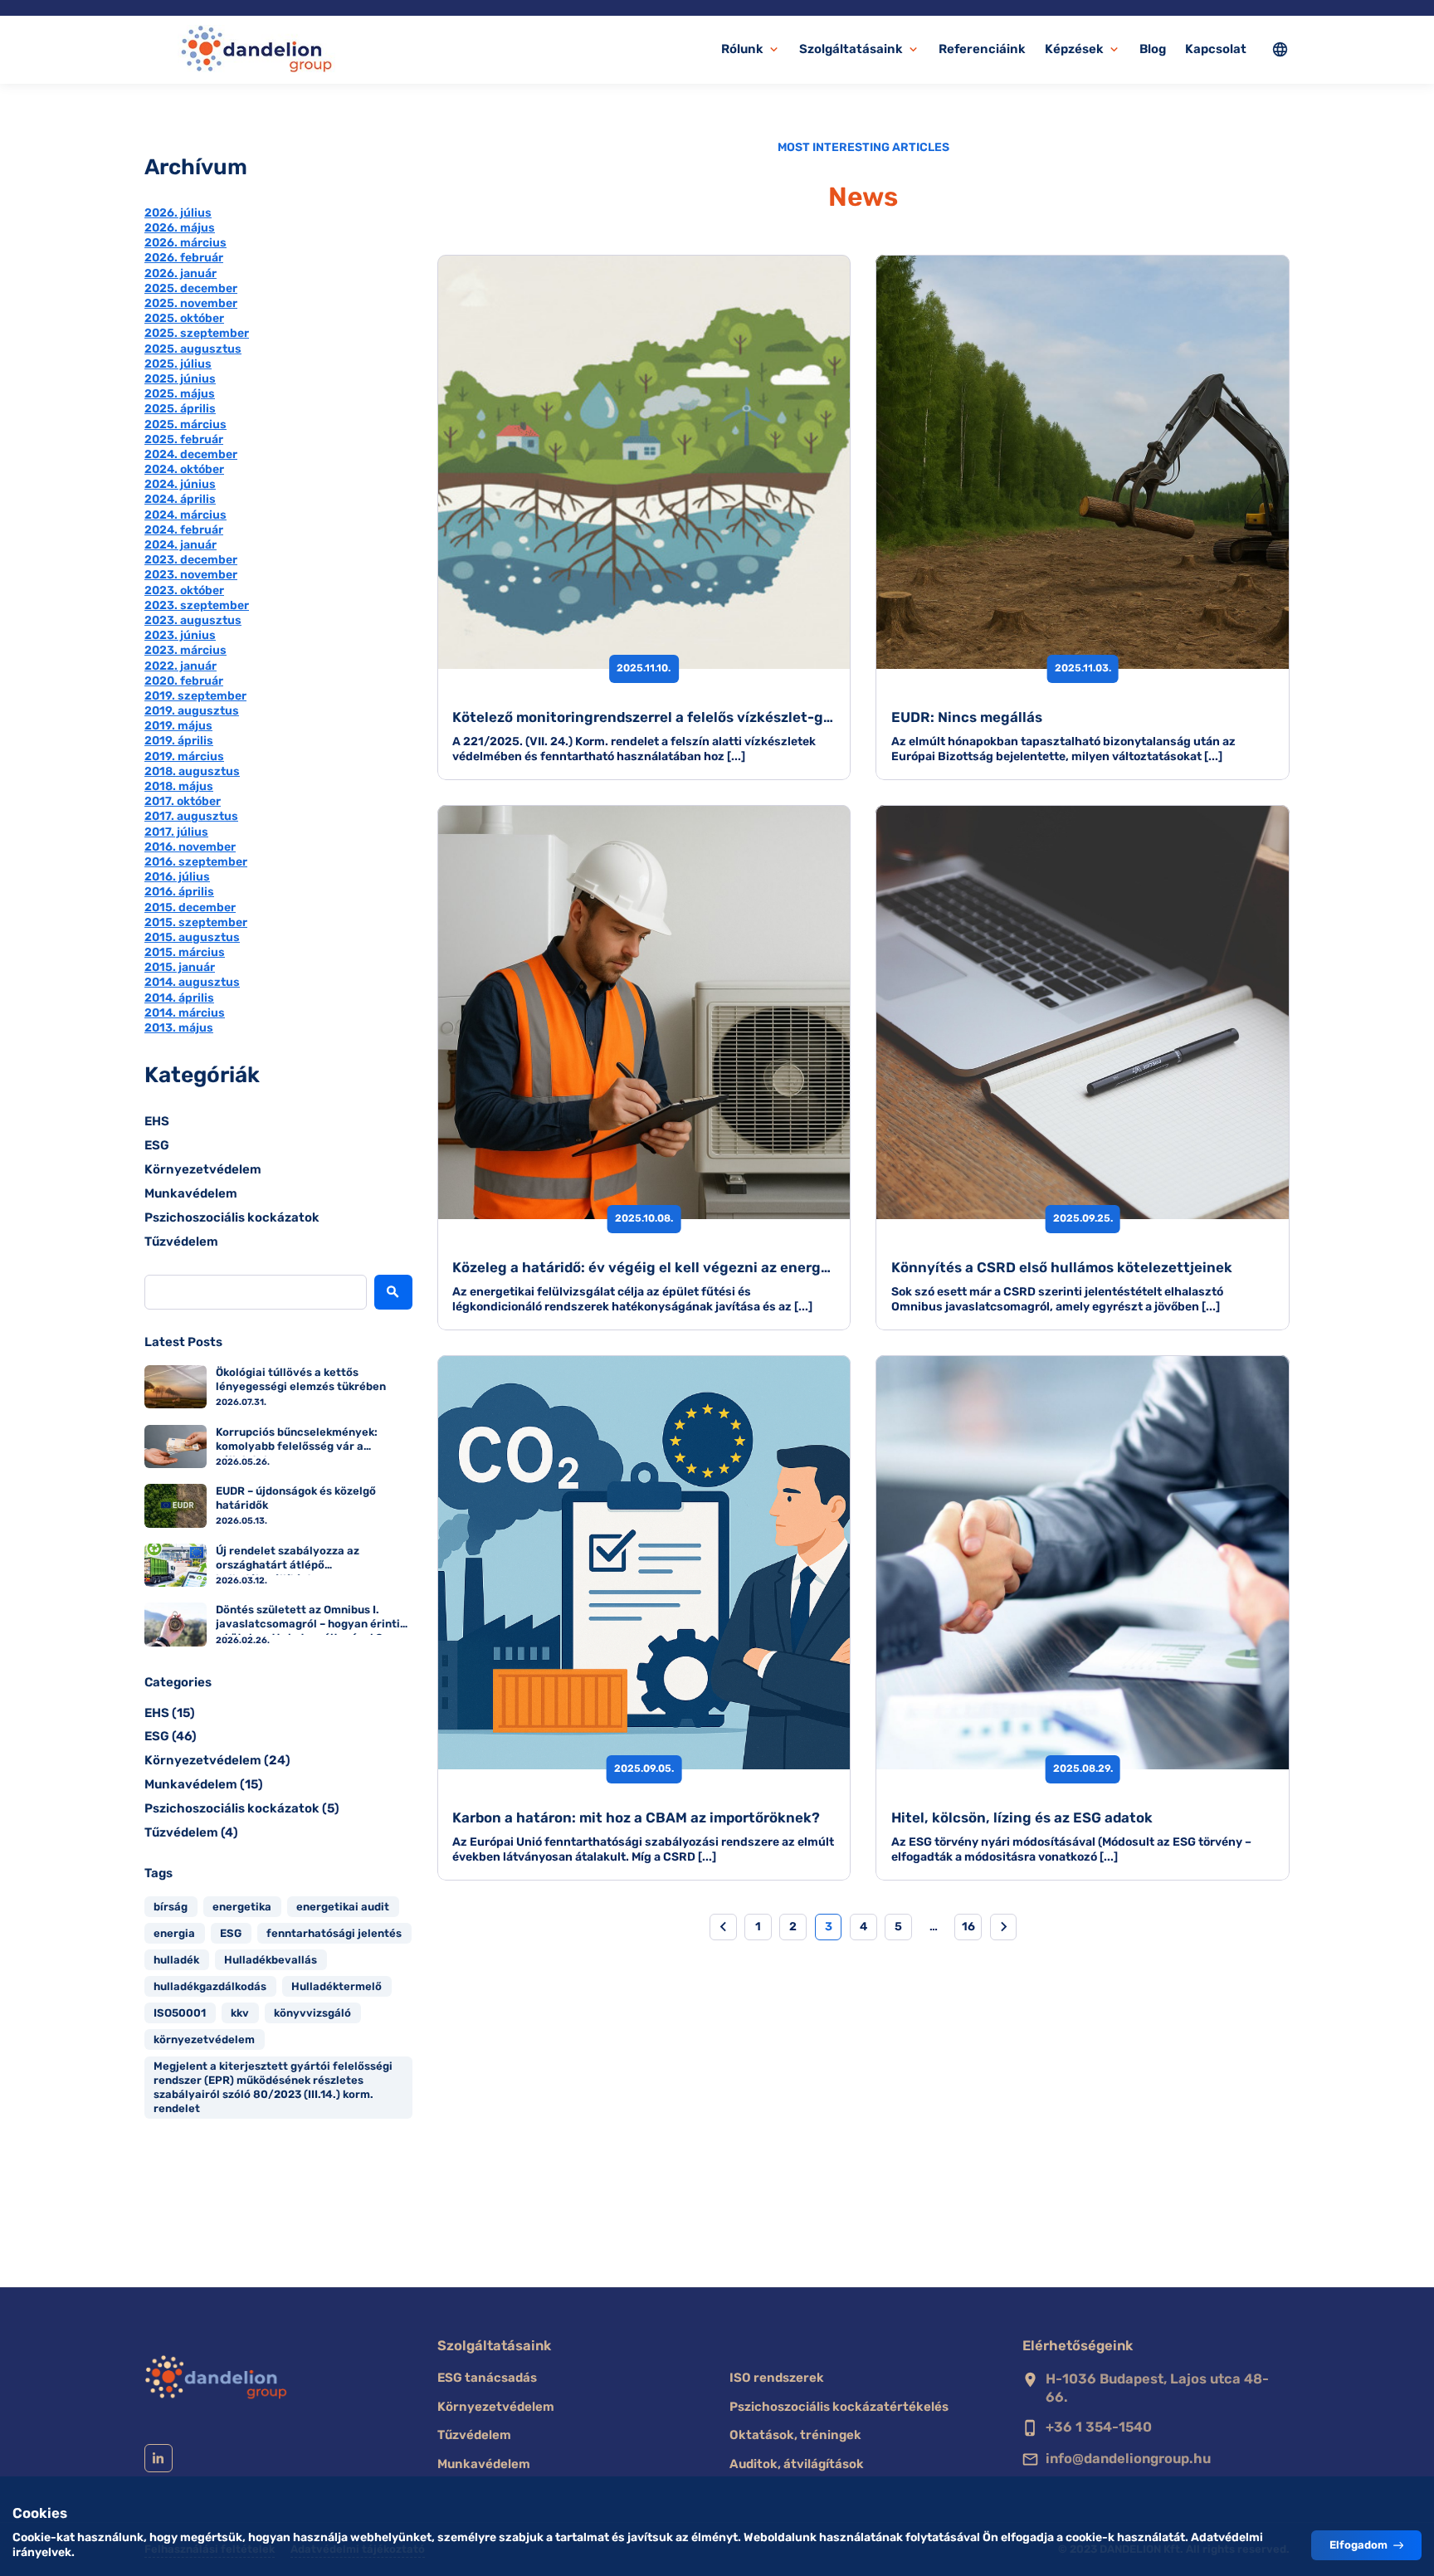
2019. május (178, 726)
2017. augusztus (191, 816)
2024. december (191, 454)
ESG (157, 1145)
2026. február (184, 258)
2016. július (177, 877)
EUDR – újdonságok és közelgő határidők (296, 1498)
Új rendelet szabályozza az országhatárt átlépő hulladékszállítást (288, 1560)
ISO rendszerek (777, 2378)
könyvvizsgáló (312, 2013)
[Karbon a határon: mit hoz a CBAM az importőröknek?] (644, 1562)
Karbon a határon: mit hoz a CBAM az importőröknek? (636, 1817)
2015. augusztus (192, 937)
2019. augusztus (192, 711)
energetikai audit (343, 1907)
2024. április (180, 499)
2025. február (184, 439)
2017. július (176, 832)
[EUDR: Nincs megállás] (1083, 462)
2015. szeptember (196, 922)
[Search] (393, 1292)
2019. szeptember (195, 696)
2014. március (185, 1013)
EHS (157, 1121)
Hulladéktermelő (337, 1986)
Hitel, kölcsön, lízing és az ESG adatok (1022, 1817)
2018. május (179, 786)
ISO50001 (180, 2013)
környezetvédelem (204, 2039)
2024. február (184, 530)
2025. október (184, 318)
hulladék (176, 1960)
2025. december (191, 288)
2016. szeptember (196, 862)
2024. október (184, 469)
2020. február (184, 681)
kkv (240, 2013)
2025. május (180, 394)
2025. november (191, 303)
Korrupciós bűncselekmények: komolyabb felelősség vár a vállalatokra (297, 1441)
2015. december (190, 907)
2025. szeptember (197, 333)
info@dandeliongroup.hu (1128, 2459)
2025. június (180, 379)
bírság (171, 1907)
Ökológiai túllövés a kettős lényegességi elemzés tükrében (301, 1379)
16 (968, 1927)
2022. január (180, 666)
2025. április (180, 409)
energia (174, 1933)
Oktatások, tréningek (795, 2435)
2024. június (180, 484)
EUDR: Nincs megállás (967, 717)
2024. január (180, 545)
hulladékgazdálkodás (210, 1986)
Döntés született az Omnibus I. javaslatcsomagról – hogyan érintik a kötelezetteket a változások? (311, 1619)
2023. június (180, 635)
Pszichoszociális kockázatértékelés (839, 2407)
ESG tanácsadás (487, 2378)
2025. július (178, 364)
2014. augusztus (192, 982)
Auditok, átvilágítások (797, 2464)
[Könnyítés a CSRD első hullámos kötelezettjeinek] (1083, 1012)
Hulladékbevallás (271, 1960)
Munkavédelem (191, 1193)
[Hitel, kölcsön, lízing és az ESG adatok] (1083, 1562)
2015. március (185, 952)
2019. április (179, 741)
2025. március (185, 424)
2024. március (185, 515)
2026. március (185, 243)
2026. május (180, 228)
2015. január (180, 967)
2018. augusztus (192, 771)
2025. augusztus (193, 349)
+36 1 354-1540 (1099, 2427)
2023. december (191, 560)
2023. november (191, 575)
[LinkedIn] (159, 2458)
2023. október (184, 590)
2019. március (184, 756)
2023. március (185, 650)
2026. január (180, 273)
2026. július (178, 213)
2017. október (183, 801)
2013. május (179, 1028)
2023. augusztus (193, 620)
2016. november (190, 847)
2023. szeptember (197, 605)
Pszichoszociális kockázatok (232, 1217)
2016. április (179, 892)
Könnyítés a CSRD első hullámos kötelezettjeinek (1062, 1267)
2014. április (179, 998)
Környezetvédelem (203, 1169)
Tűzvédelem (181, 1242)
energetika (242, 1907)
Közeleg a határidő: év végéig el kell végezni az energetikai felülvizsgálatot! (715, 1267)
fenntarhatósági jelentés (334, 1933)
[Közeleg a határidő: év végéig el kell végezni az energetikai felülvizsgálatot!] (644, 1012)
